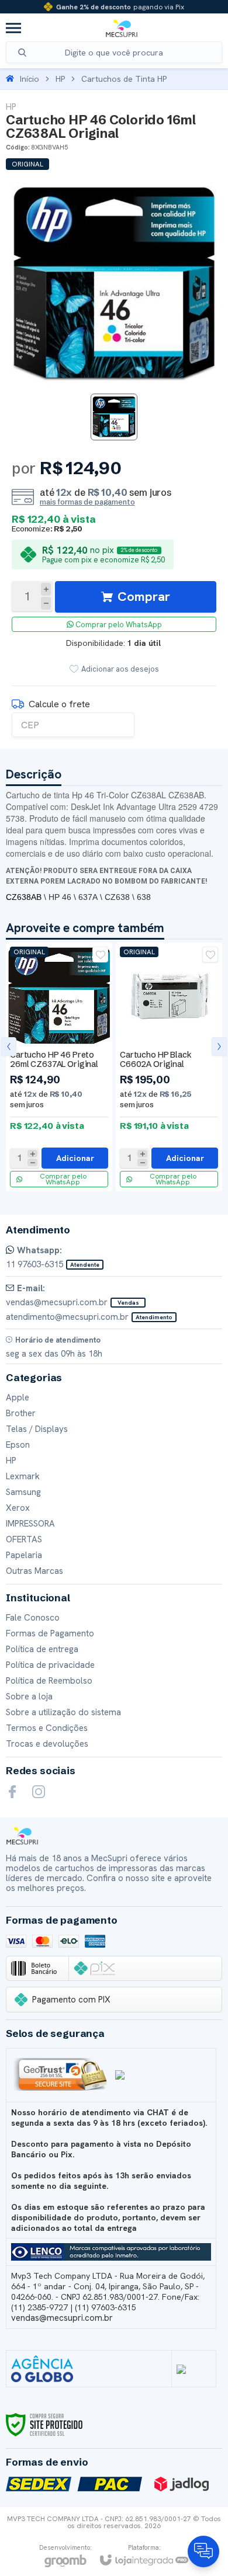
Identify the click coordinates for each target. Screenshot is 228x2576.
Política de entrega (42, 1649)
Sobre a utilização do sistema (63, 1712)
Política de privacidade (50, 1665)
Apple (18, 1397)
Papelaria (24, 1555)
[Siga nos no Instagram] (39, 1792)
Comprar (144, 597)
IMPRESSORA (30, 1524)
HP (60, 79)
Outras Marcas (34, 1571)
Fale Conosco (33, 1618)
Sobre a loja (29, 1697)
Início (30, 79)
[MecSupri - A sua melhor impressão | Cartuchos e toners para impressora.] (122, 28)
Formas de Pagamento (50, 1633)
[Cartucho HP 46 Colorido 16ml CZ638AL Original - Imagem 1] (114, 417)
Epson (18, 1445)
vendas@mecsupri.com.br (62, 2318)
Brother (21, 1413)
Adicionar (75, 1158)
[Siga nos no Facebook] (12, 1792)
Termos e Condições (47, 1728)
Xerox (18, 1508)
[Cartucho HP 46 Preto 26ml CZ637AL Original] (59, 1067)
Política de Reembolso (49, 1681)
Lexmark (23, 1476)
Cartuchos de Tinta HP (124, 79)
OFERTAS (24, 1539)
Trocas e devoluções (47, 1744)
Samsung (23, 1492)
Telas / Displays (37, 1429)
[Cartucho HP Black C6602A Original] (169, 1067)
